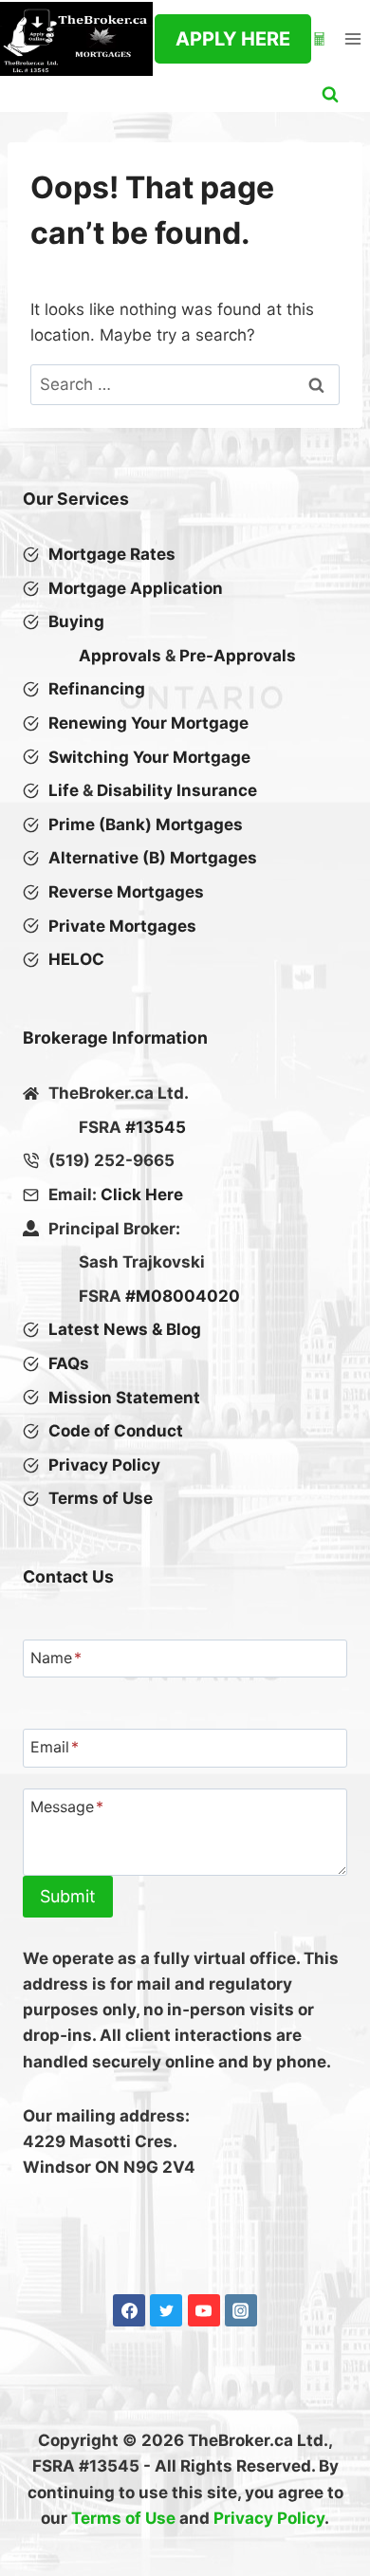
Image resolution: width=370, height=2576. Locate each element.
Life (64, 790)
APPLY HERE (233, 39)
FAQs (69, 1363)
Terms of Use (123, 2518)
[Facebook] (129, 2310)
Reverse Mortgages (126, 892)
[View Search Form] (330, 95)
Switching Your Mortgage (149, 757)
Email (55, 1748)
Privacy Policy (269, 2518)
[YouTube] (204, 2310)
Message (67, 1807)
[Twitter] (166, 2310)
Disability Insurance (177, 790)
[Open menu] (352, 38)
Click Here (142, 1195)
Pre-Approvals (238, 656)
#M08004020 (183, 1296)
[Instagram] (241, 2310)
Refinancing (97, 689)
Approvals (120, 656)
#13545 (156, 1127)
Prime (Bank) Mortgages (146, 825)
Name (56, 1658)
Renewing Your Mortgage (148, 723)
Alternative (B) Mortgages (153, 858)
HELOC (76, 959)
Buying (76, 621)
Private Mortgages (122, 926)
